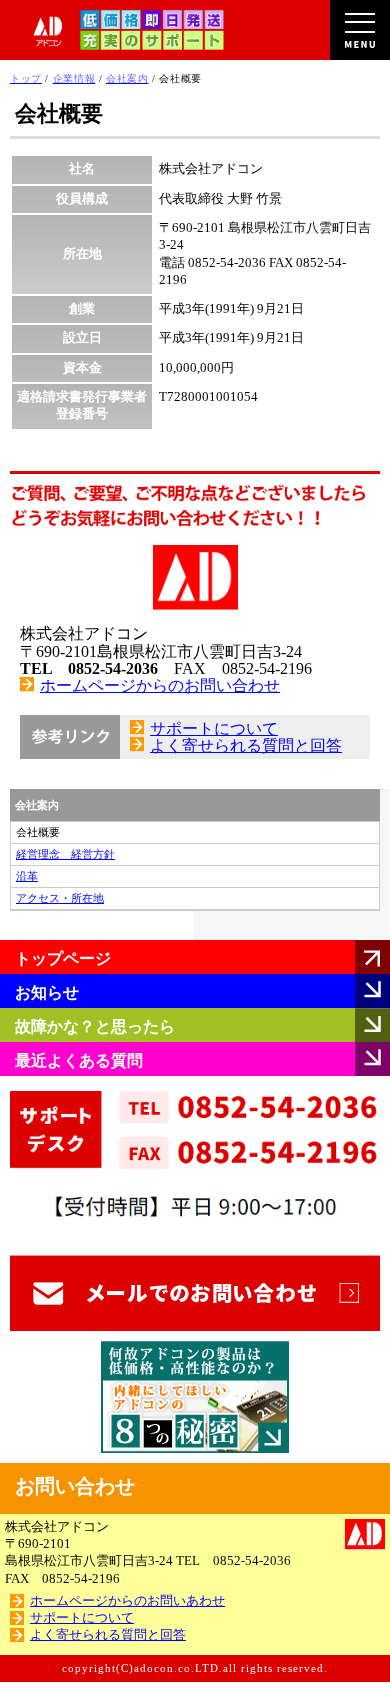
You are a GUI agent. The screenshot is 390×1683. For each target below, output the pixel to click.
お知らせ (47, 992)
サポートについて (214, 728)
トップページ (63, 958)
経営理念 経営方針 (65, 854)
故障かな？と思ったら (95, 1026)
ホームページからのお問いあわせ (127, 1601)
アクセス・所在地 (60, 898)
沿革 (27, 876)
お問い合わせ (75, 1486)
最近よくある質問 (79, 1060)
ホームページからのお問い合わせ (160, 685)
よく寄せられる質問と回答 (246, 745)
